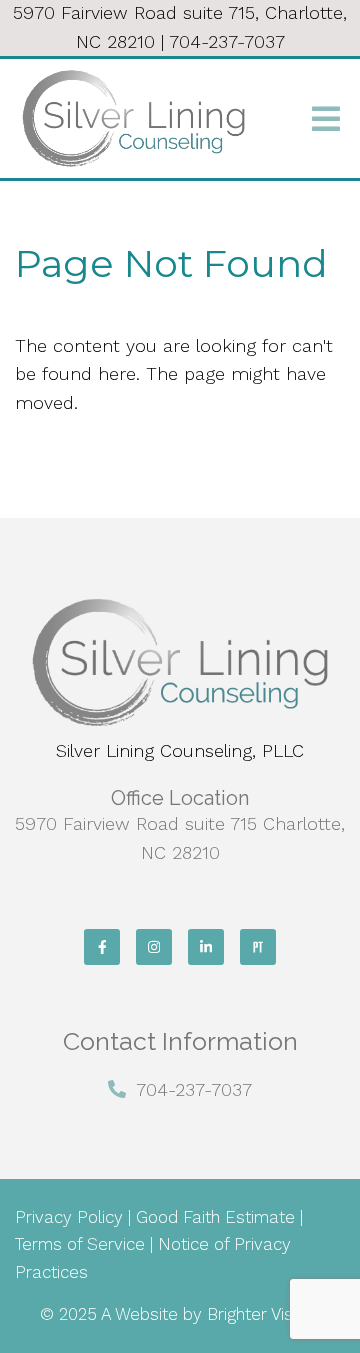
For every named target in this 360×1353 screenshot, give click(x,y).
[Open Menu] (326, 119)
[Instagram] (154, 947)
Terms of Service (80, 1244)
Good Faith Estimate (215, 1217)
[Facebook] (102, 947)
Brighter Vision (261, 1314)
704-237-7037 (227, 41)
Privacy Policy (69, 1217)
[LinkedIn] (206, 947)
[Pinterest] (258, 947)
